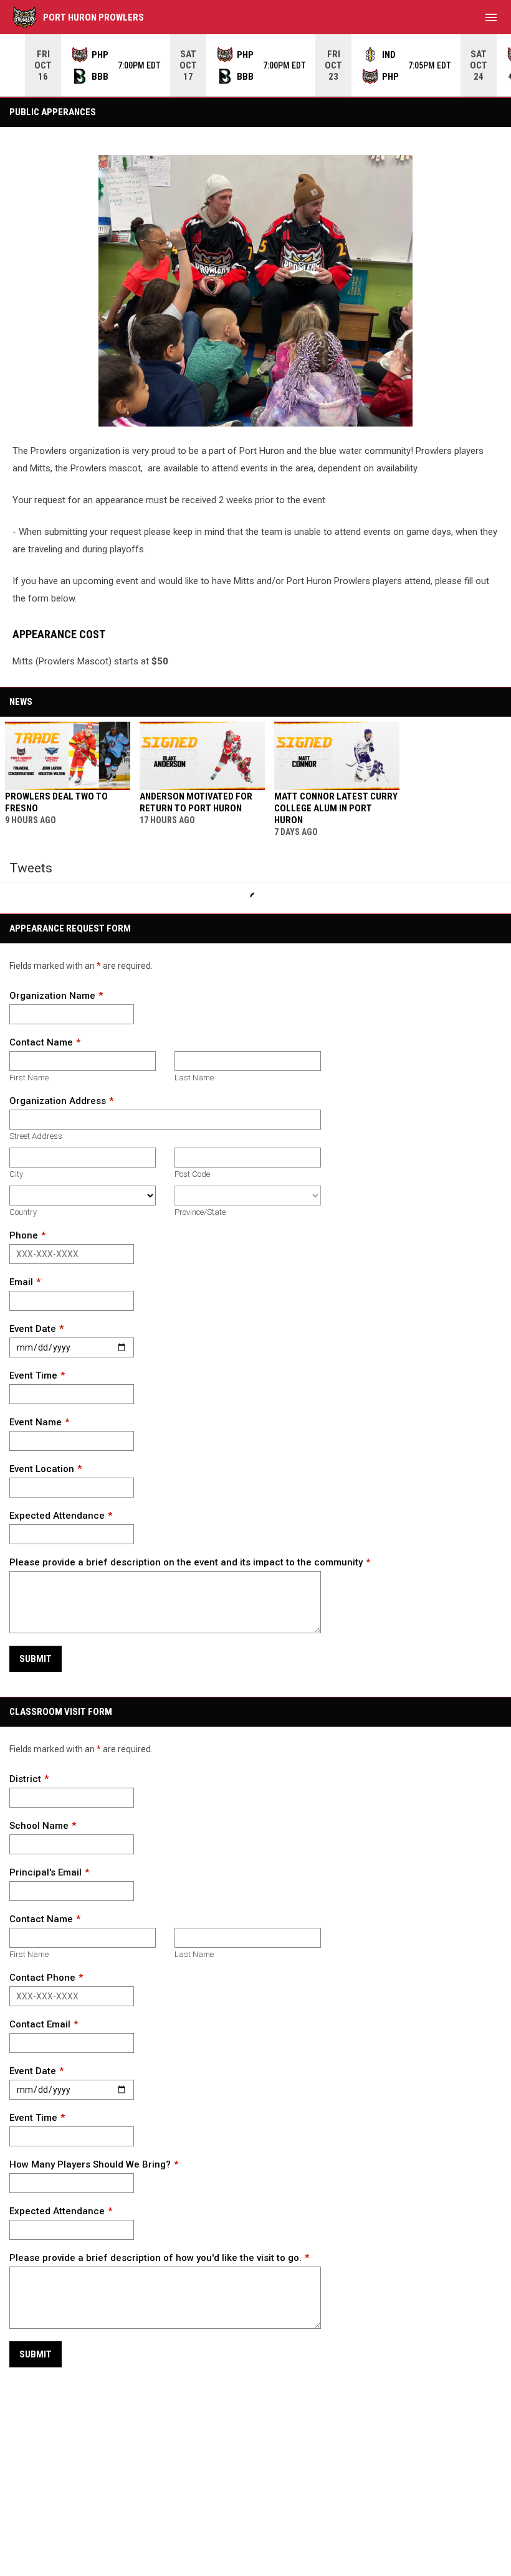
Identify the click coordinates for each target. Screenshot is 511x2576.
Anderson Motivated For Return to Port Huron (196, 802)
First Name (29, 1078)
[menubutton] (491, 17)
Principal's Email (45, 1872)
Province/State (200, 1212)
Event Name (36, 1422)
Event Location (42, 1469)
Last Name (194, 1078)
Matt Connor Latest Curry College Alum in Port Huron (336, 808)
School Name (39, 1826)
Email (21, 1282)
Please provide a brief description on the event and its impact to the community (186, 1562)
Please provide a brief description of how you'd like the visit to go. (155, 2258)
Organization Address (58, 1101)
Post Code (192, 1174)
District (25, 1779)
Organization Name (52, 996)
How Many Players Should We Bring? (90, 2164)
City (16, 1174)
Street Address (36, 1136)
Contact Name (41, 1042)
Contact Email (40, 2024)
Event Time (33, 1375)
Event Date (33, 1329)
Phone (24, 1235)
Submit (36, 1659)
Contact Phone (42, 1978)
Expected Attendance (57, 1516)
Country (23, 1212)
